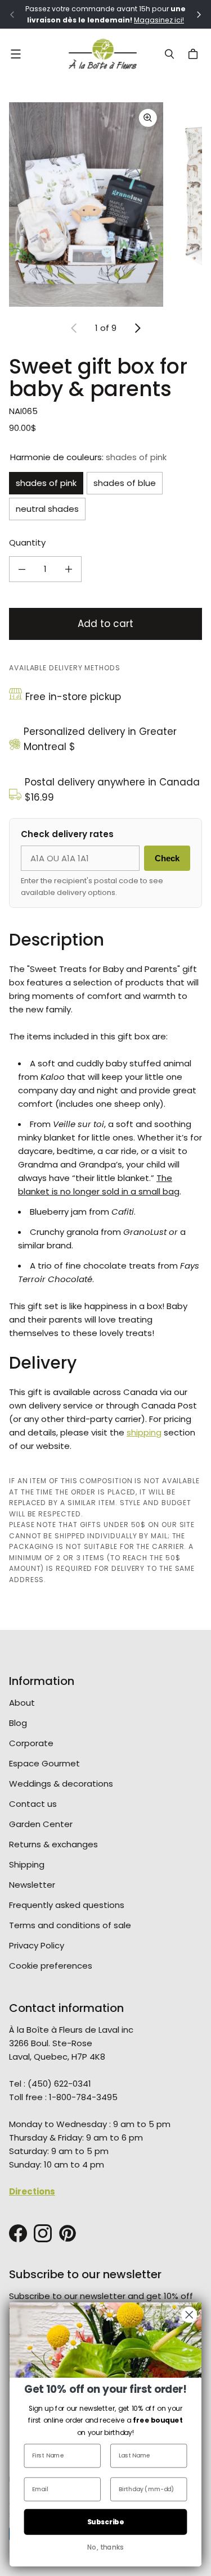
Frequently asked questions (67, 1905)
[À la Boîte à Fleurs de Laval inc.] (103, 54)
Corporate (31, 1743)
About (22, 1703)
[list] (105, 205)
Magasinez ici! (159, 20)
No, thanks (106, 2547)
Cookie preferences (51, 1966)
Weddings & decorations (61, 1784)
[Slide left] (74, 328)
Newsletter (32, 1885)
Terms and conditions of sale (70, 1925)
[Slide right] (137, 328)
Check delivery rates (67, 834)
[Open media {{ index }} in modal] (86, 205)
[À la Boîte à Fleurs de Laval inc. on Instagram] (43, 2233)
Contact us (33, 1804)
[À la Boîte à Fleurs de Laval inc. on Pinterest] (68, 2233)
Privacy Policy (37, 1945)
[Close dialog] (189, 2315)
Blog (18, 1723)
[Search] (169, 54)
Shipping (27, 1864)
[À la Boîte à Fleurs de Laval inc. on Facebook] (18, 2233)
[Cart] (195, 54)
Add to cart (105, 624)
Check (167, 858)
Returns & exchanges (53, 1844)
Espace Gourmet (44, 1763)
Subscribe (106, 2522)
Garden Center (41, 1824)
